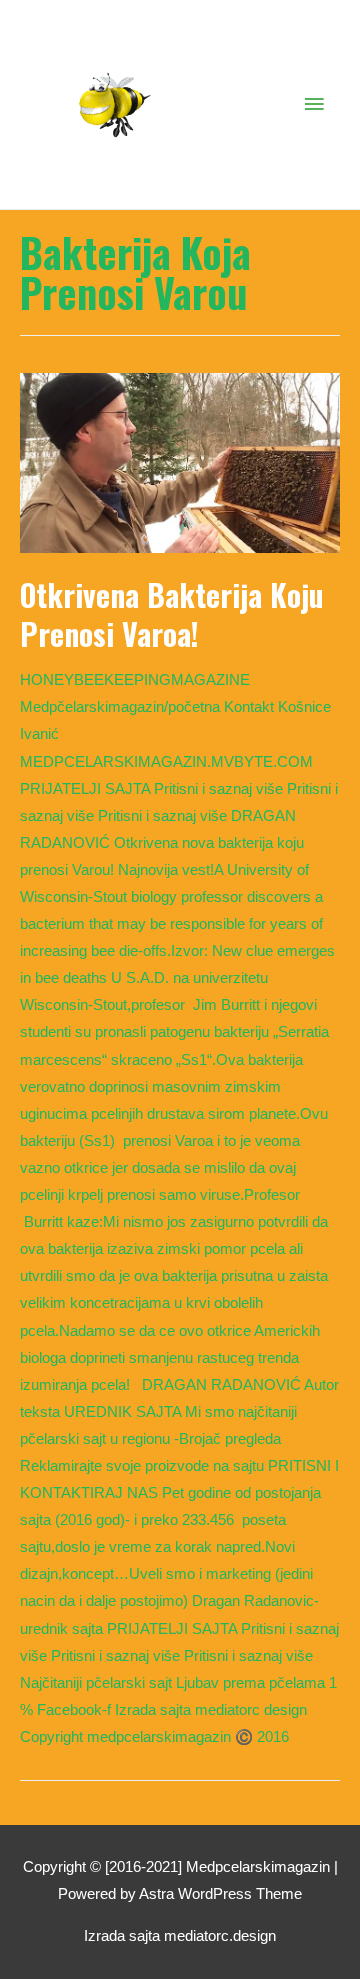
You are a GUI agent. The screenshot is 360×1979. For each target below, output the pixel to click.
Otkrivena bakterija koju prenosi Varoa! (172, 614)
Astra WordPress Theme (220, 1894)
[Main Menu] (315, 105)
